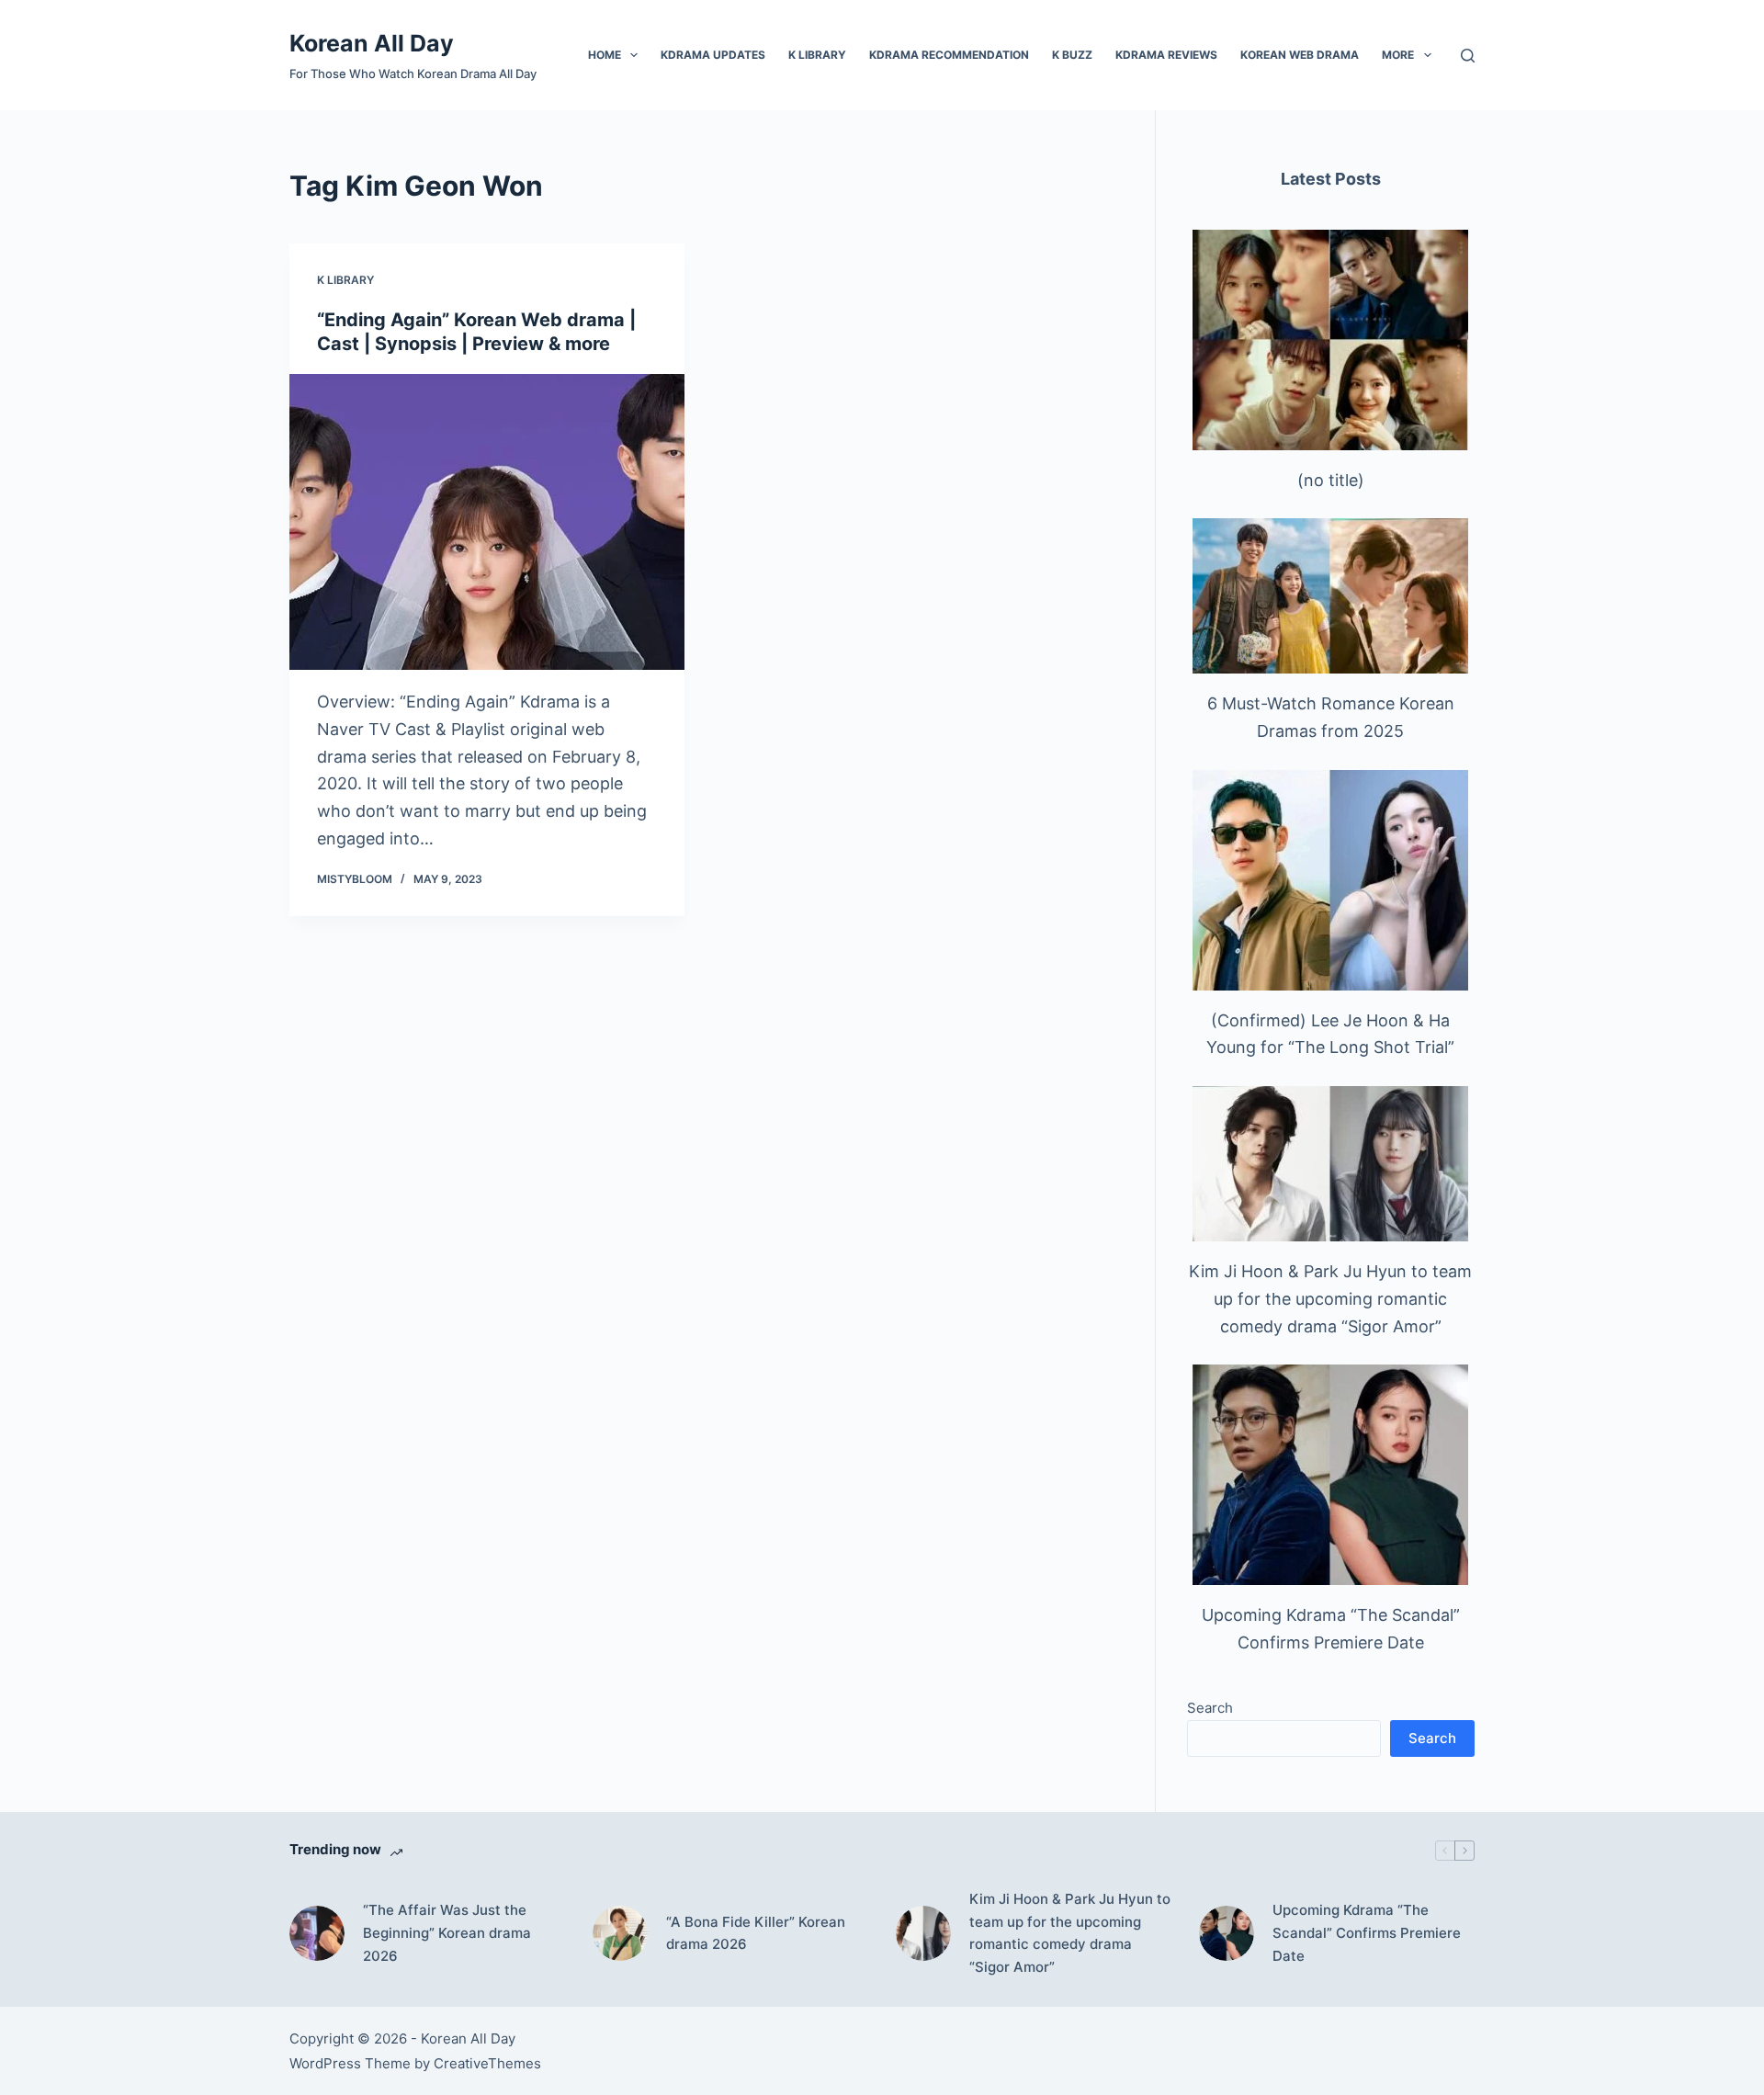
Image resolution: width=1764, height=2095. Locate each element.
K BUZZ (1072, 55)
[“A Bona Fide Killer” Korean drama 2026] (620, 1933)
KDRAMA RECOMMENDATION (949, 55)
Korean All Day (372, 43)
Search (1210, 1708)
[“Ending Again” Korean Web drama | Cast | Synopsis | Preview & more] (487, 522)
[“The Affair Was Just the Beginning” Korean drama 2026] (317, 1933)
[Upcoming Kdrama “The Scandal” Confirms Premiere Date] (1330, 1475)
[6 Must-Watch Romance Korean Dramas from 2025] (1330, 596)
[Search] (1468, 56)
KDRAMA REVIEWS (1166, 55)
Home (605, 55)
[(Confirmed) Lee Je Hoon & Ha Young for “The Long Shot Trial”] (1330, 880)
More (1398, 55)
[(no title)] (1330, 340)
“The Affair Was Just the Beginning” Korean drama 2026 (447, 1933)
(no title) (1331, 480)
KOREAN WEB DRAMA (1300, 55)
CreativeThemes (487, 2063)
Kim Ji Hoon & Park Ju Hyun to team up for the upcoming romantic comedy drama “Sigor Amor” (1330, 1298)
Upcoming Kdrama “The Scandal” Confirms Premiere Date (1367, 1933)
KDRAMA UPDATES (713, 55)
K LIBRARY (817, 55)
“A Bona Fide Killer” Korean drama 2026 (756, 1933)
